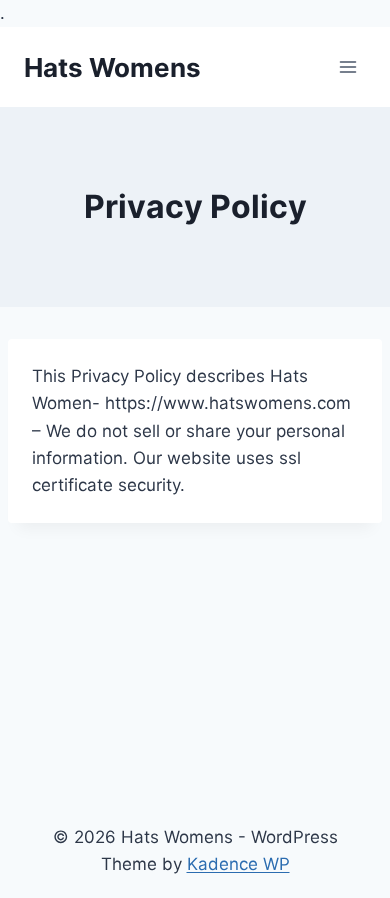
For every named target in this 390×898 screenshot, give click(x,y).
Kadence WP (238, 864)
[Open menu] (347, 67)
